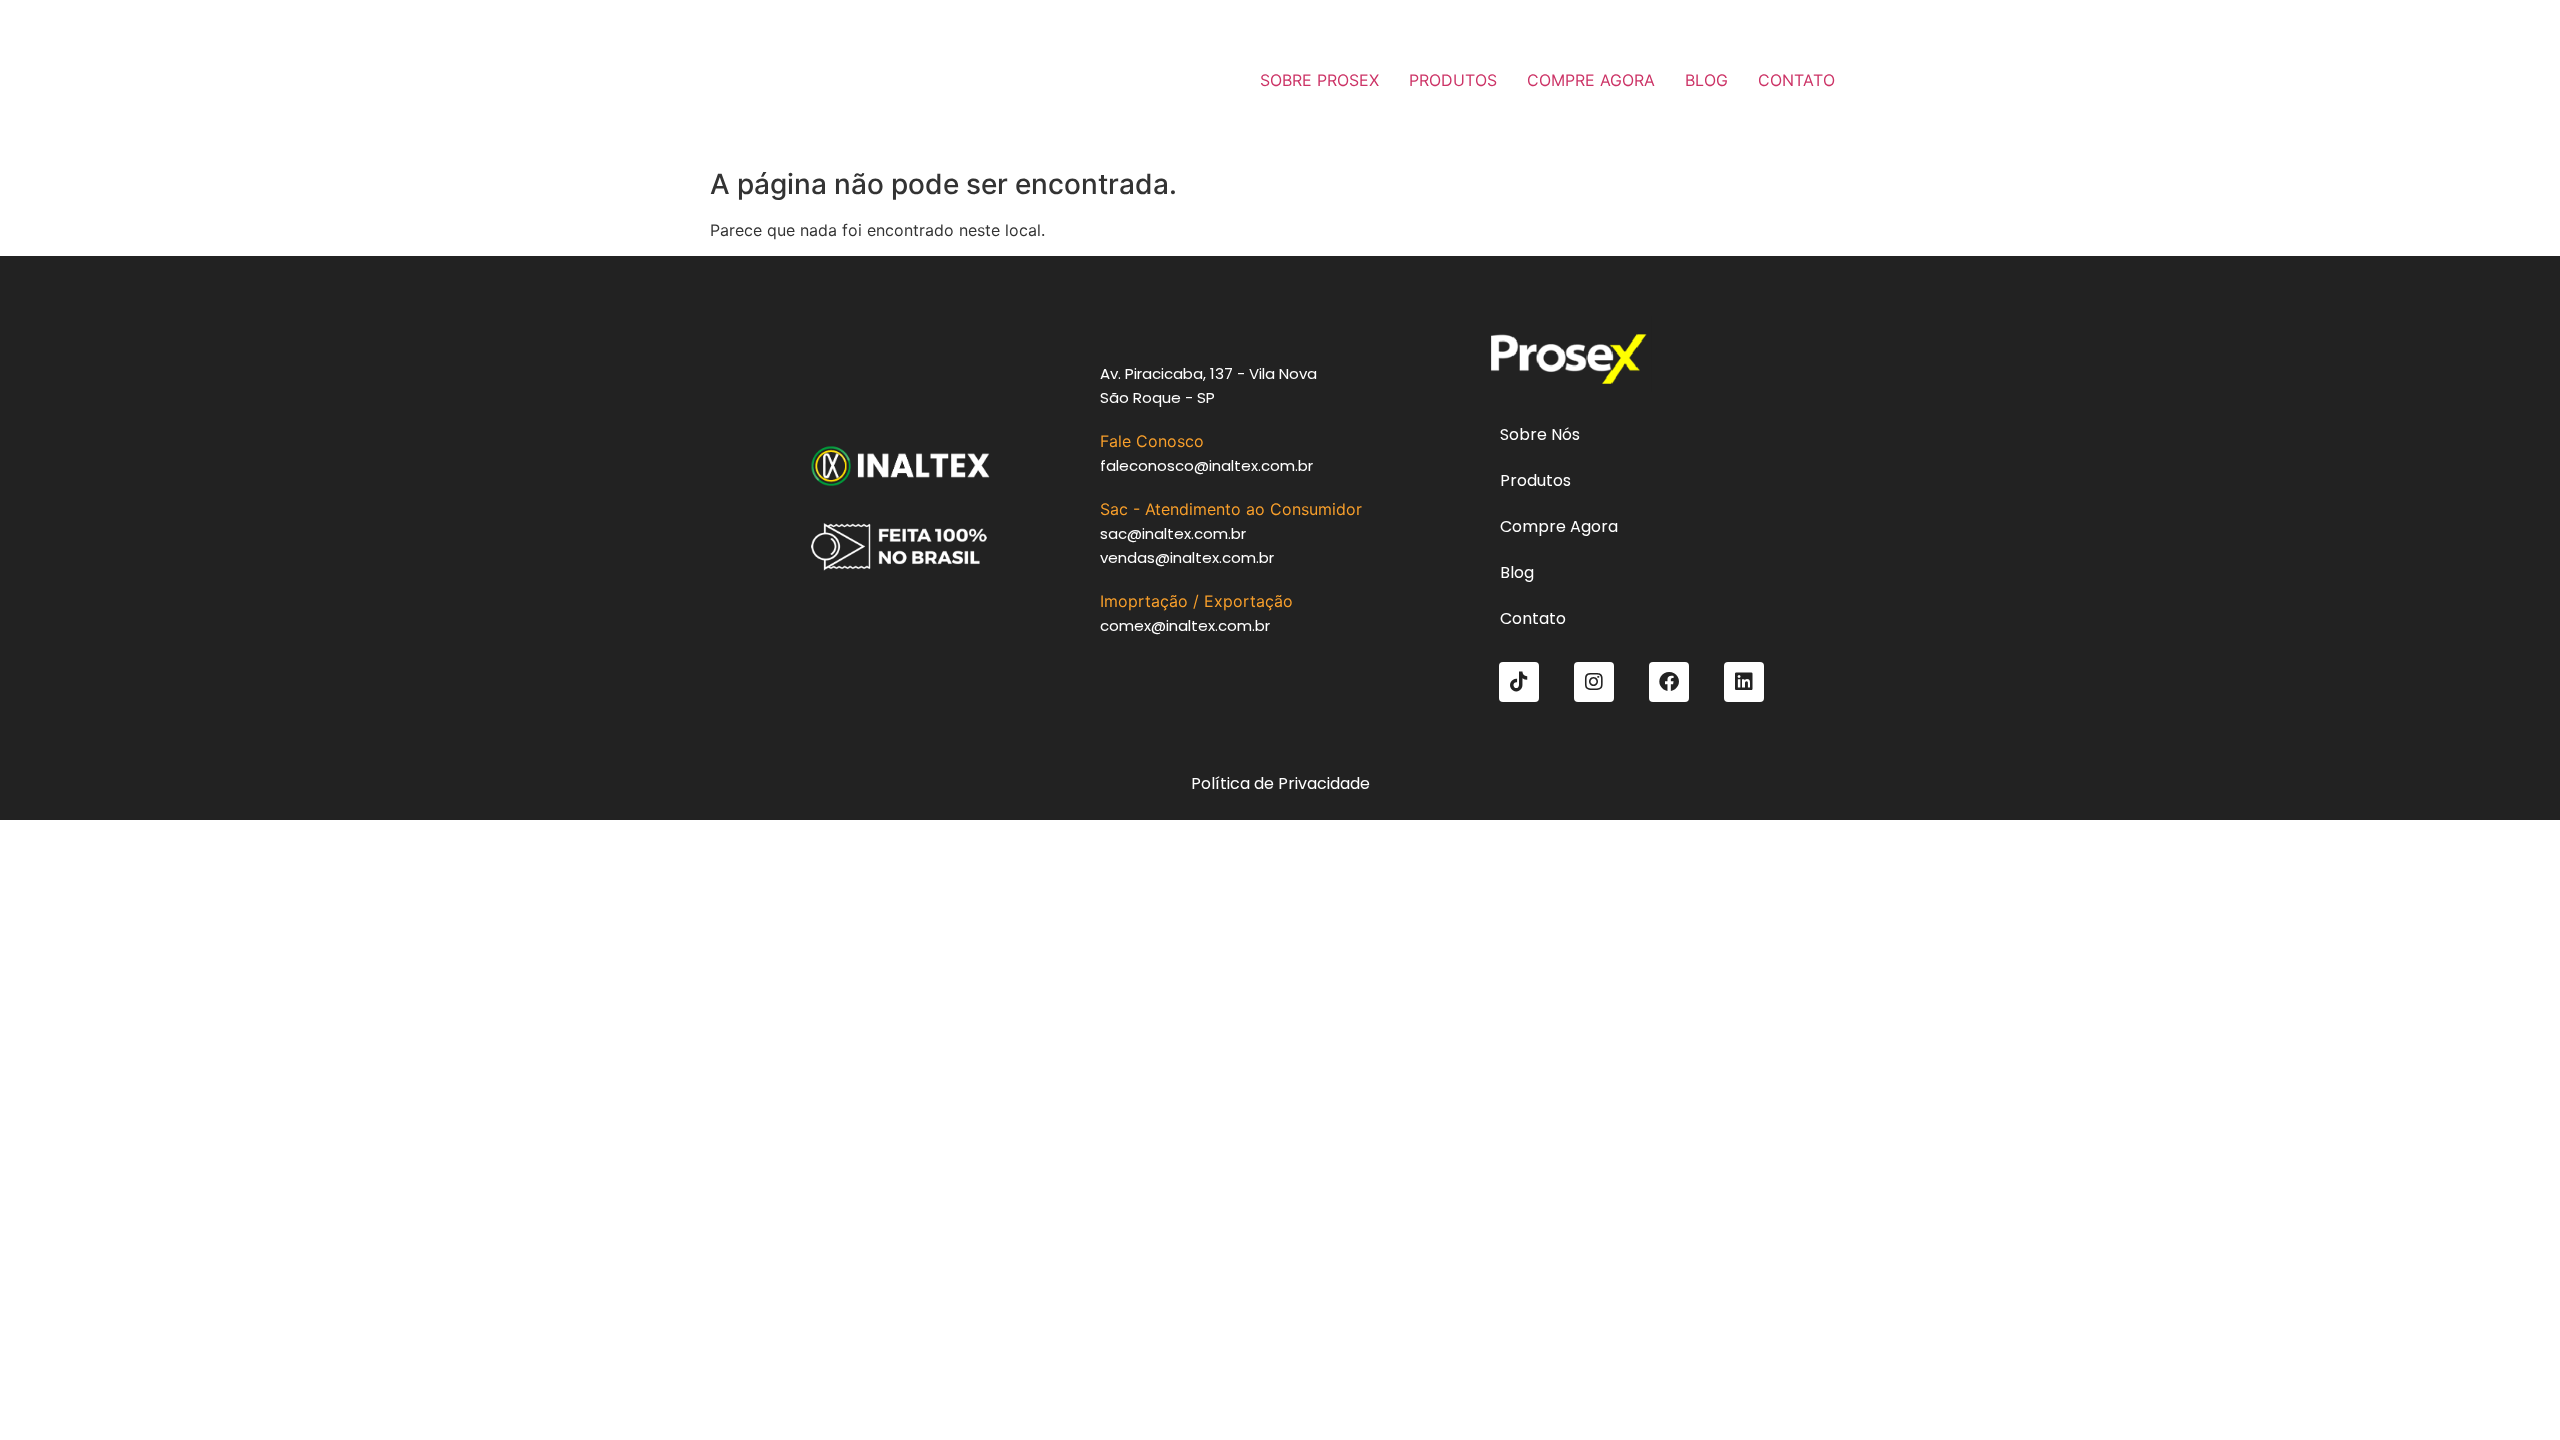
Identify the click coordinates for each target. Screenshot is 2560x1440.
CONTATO (1796, 80)
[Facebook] (1669, 682)
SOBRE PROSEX (1319, 80)
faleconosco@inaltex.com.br (1206, 465)
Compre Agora (1559, 526)
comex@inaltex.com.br (1185, 625)
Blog (1517, 572)
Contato (1533, 618)
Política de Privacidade (1280, 783)
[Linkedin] (1744, 682)
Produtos (1535, 480)
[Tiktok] (1519, 682)
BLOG (1706, 80)
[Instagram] (1594, 682)
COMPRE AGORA (1591, 80)
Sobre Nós (1540, 434)
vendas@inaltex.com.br (1187, 557)
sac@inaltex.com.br (1173, 533)
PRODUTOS (1453, 80)
